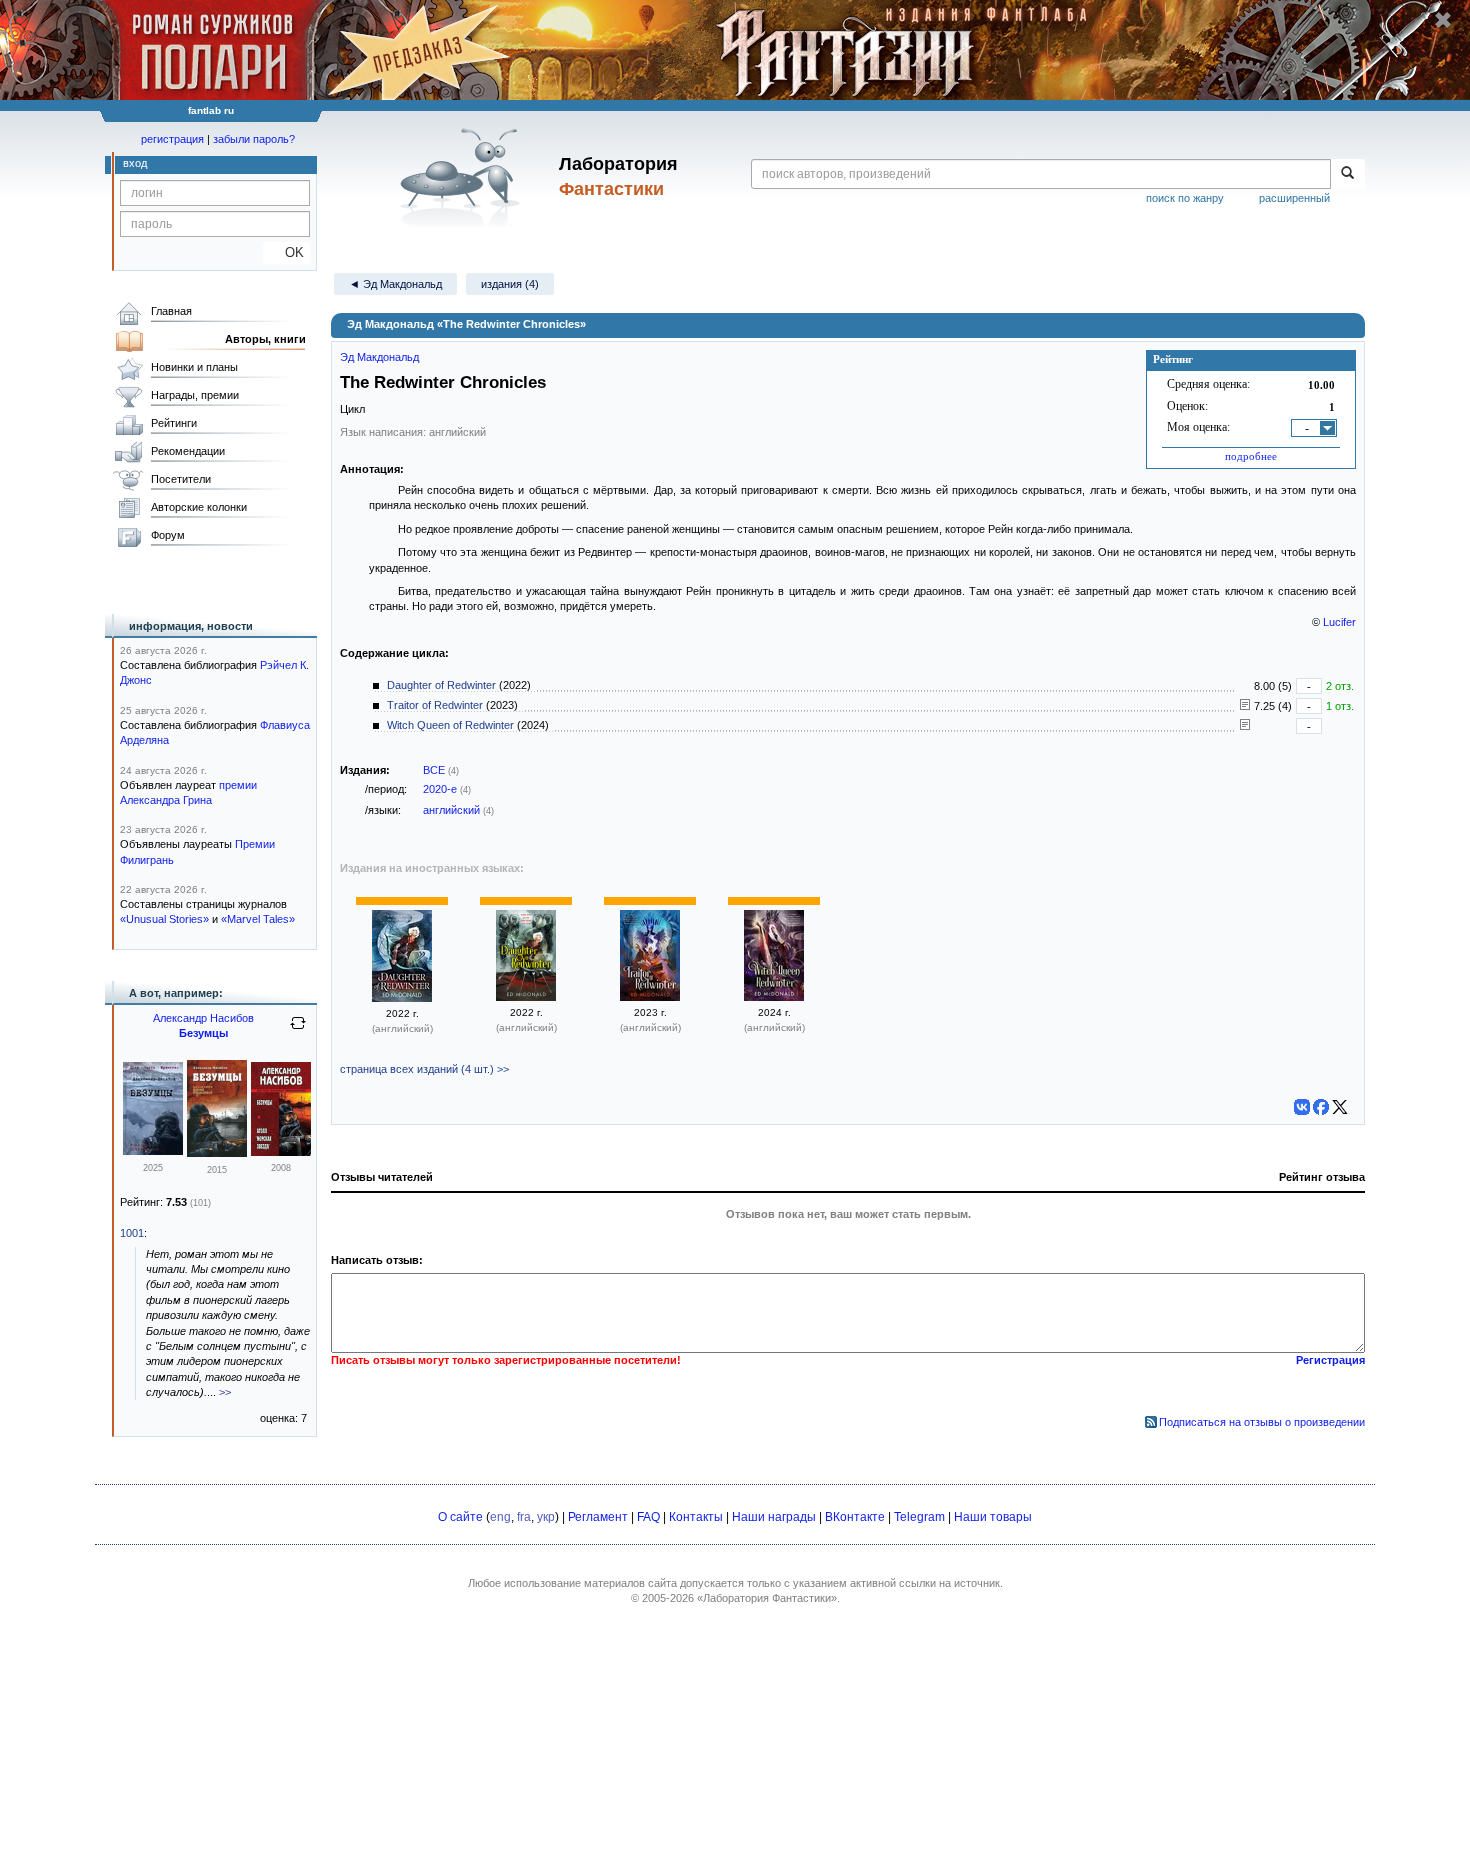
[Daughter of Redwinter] (402, 998)
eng (500, 1517)
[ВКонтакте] (1302, 1107)
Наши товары (993, 1517)
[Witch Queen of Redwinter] (774, 997)
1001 (132, 1233)
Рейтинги (174, 423)
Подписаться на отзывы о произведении (1262, 1422)
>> (225, 1392)
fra (524, 1517)
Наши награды (774, 1517)
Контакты (696, 1517)
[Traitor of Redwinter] (650, 997)
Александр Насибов (203, 1018)
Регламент (598, 1517)
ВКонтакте (855, 1517)
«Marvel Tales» (258, 919)
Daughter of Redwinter (441, 685)
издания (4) (510, 284)
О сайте (460, 1517)
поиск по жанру (1185, 198)
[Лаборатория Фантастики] (463, 177)
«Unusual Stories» (164, 919)
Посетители (181, 479)
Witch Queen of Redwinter (450, 725)
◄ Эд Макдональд (395, 284)
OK (286, 252)
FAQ (648, 1517)
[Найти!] (1347, 174)
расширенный (1294, 198)
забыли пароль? (254, 139)
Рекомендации (188, 451)
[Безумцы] (153, 1151)
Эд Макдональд (379, 357)
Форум (168, 535)
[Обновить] (298, 1031)
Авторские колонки (199, 507)
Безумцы (203, 1033)
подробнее (1251, 456)
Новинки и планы (194, 367)
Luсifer (1339, 622)
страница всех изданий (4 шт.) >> (424, 1069)
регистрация (172, 139)
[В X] (1340, 1107)
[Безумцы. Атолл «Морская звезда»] (281, 1152)
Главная (171, 311)
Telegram (919, 1517)
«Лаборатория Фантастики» (767, 1598)
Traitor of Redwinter (435, 705)
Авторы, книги (265, 339)
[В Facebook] (1321, 1107)
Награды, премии (195, 395)
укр (546, 1517)
